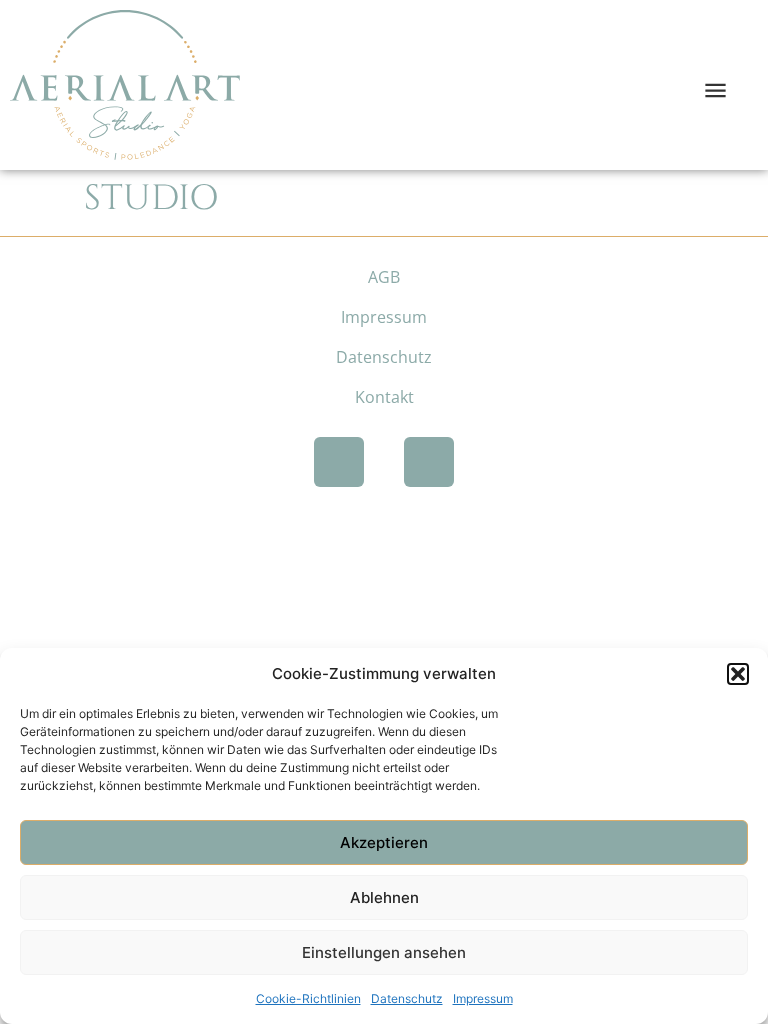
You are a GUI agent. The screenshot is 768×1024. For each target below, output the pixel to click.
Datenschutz (407, 998)
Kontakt (384, 397)
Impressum (483, 998)
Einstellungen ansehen (384, 952)
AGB (384, 277)
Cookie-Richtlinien (308, 998)
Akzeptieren (384, 842)
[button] (738, 674)
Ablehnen (384, 897)
